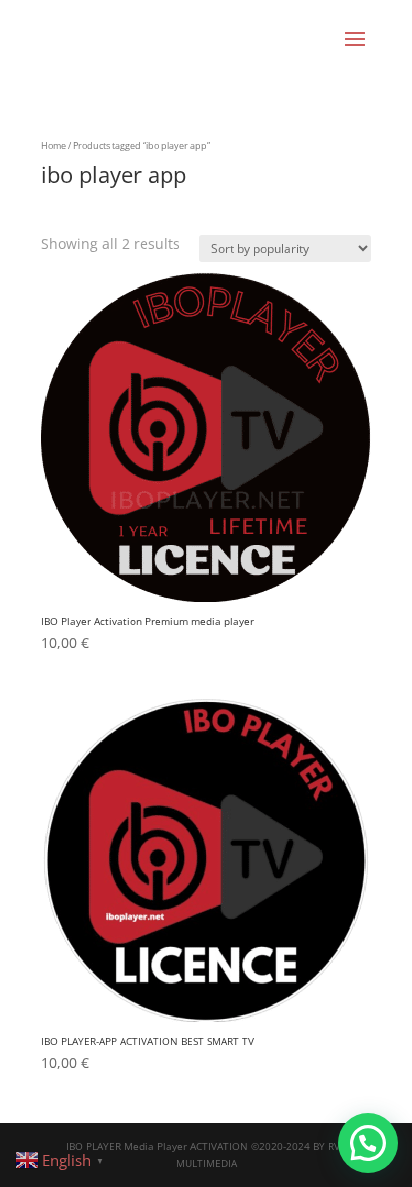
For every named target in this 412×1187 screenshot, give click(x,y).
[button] (368, 1143)
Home (53, 145)
